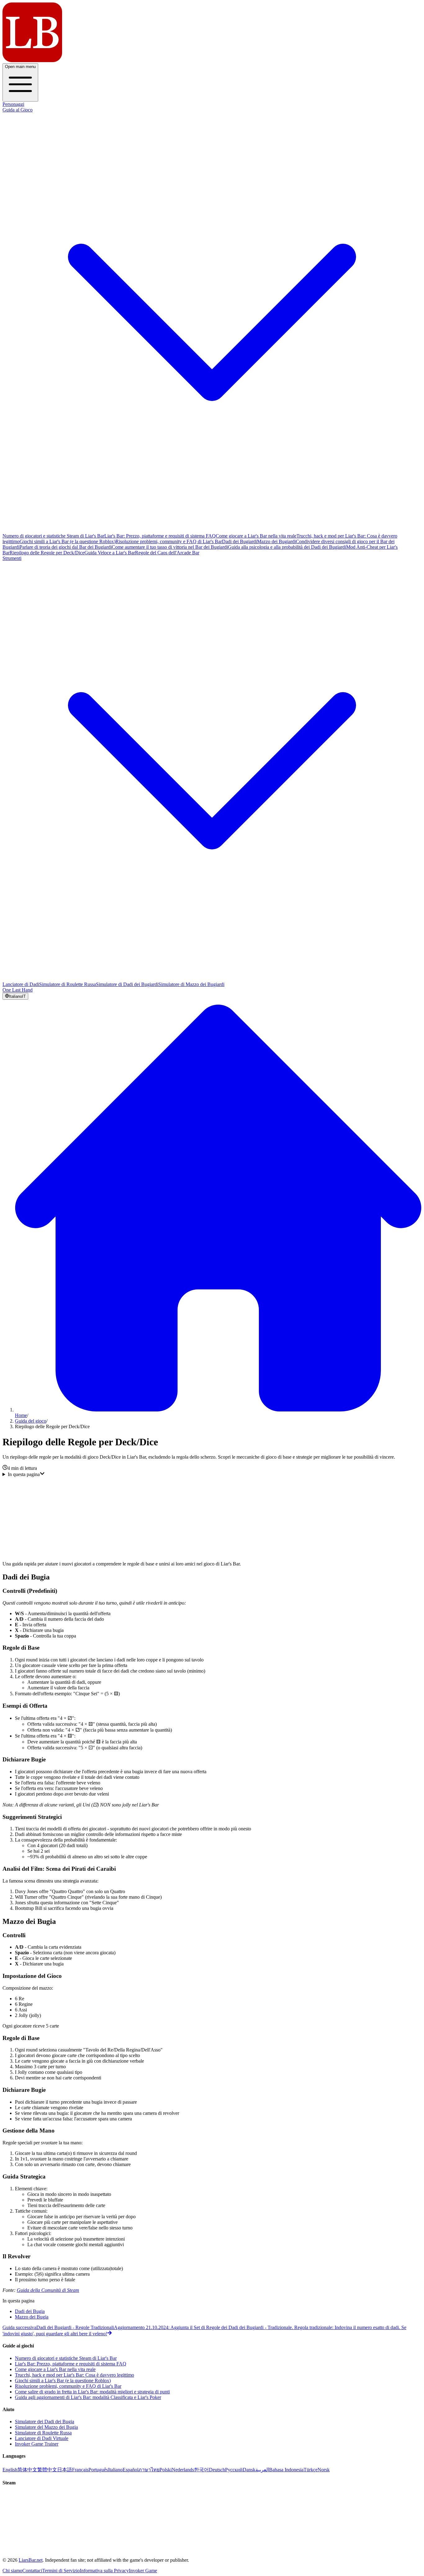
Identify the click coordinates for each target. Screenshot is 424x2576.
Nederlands (183, 2470)
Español (131, 2470)
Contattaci (32, 2571)
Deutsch (217, 2470)
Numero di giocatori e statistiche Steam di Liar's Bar (53, 536)
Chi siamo (12, 2571)
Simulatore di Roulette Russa (68, 984)
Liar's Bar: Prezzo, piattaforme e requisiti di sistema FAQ (160, 536)
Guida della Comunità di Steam (48, 2290)
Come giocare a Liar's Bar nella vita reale (256, 536)
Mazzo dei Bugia (32, 2317)
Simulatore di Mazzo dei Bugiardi (191, 984)
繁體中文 (47, 2470)
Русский (234, 2470)
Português (98, 2470)
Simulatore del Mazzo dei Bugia (46, 2427)
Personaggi (13, 104)
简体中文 (27, 2470)
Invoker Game (143, 2571)
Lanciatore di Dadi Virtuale (42, 2438)
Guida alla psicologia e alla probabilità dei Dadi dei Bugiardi (287, 547)
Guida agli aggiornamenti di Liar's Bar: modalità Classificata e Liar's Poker (88, 2397)
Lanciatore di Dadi (21, 984)
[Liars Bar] (32, 60)
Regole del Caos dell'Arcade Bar (167, 553)
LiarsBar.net (31, 2560)
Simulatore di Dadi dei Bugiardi (127, 984)
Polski (166, 2470)
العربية (262, 2470)
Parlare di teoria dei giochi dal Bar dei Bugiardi (66, 547)
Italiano (115, 2470)
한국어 (201, 2470)
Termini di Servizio (61, 2571)
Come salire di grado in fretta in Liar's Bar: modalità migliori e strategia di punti (92, 2392)
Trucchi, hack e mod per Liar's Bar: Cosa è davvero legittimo (74, 2375)
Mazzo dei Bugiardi (276, 541)
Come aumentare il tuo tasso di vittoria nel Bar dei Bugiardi (170, 547)
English (10, 2470)
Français (80, 2470)
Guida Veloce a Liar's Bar (110, 553)
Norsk (324, 2470)
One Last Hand (18, 990)
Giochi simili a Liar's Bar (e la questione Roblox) (68, 541)
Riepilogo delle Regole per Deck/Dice (47, 553)
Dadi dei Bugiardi (239, 541)
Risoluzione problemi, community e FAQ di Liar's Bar (169, 541)
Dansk (249, 2470)
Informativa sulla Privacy (104, 2571)
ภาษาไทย (149, 2470)
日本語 (65, 2470)
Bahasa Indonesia (286, 2470)
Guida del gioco (31, 1421)
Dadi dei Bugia (30, 2311)
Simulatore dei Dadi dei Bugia (45, 2422)
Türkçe (311, 2470)
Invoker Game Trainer (37, 2444)
